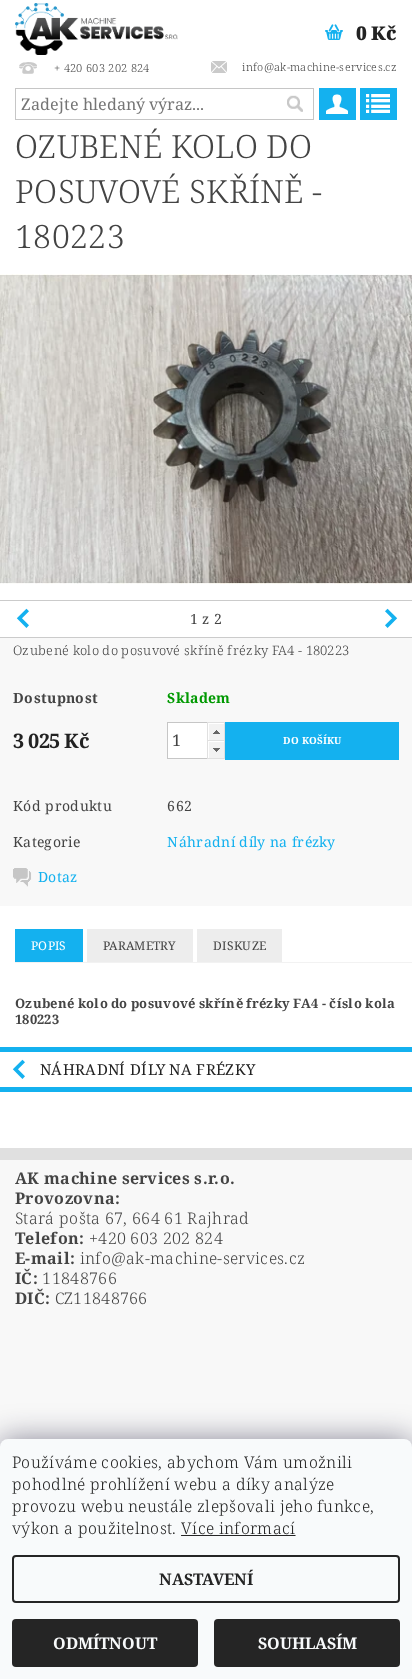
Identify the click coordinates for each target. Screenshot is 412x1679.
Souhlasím (307, 1643)
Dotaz (58, 877)
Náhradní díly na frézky (251, 841)
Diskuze (239, 945)
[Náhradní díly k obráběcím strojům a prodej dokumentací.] (96, 26)
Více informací (238, 1528)
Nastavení (206, 1579)
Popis (49, 945)
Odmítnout (105, 1643)
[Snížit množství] (216, 749)
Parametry (140, 945)
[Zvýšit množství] (216, 731)
